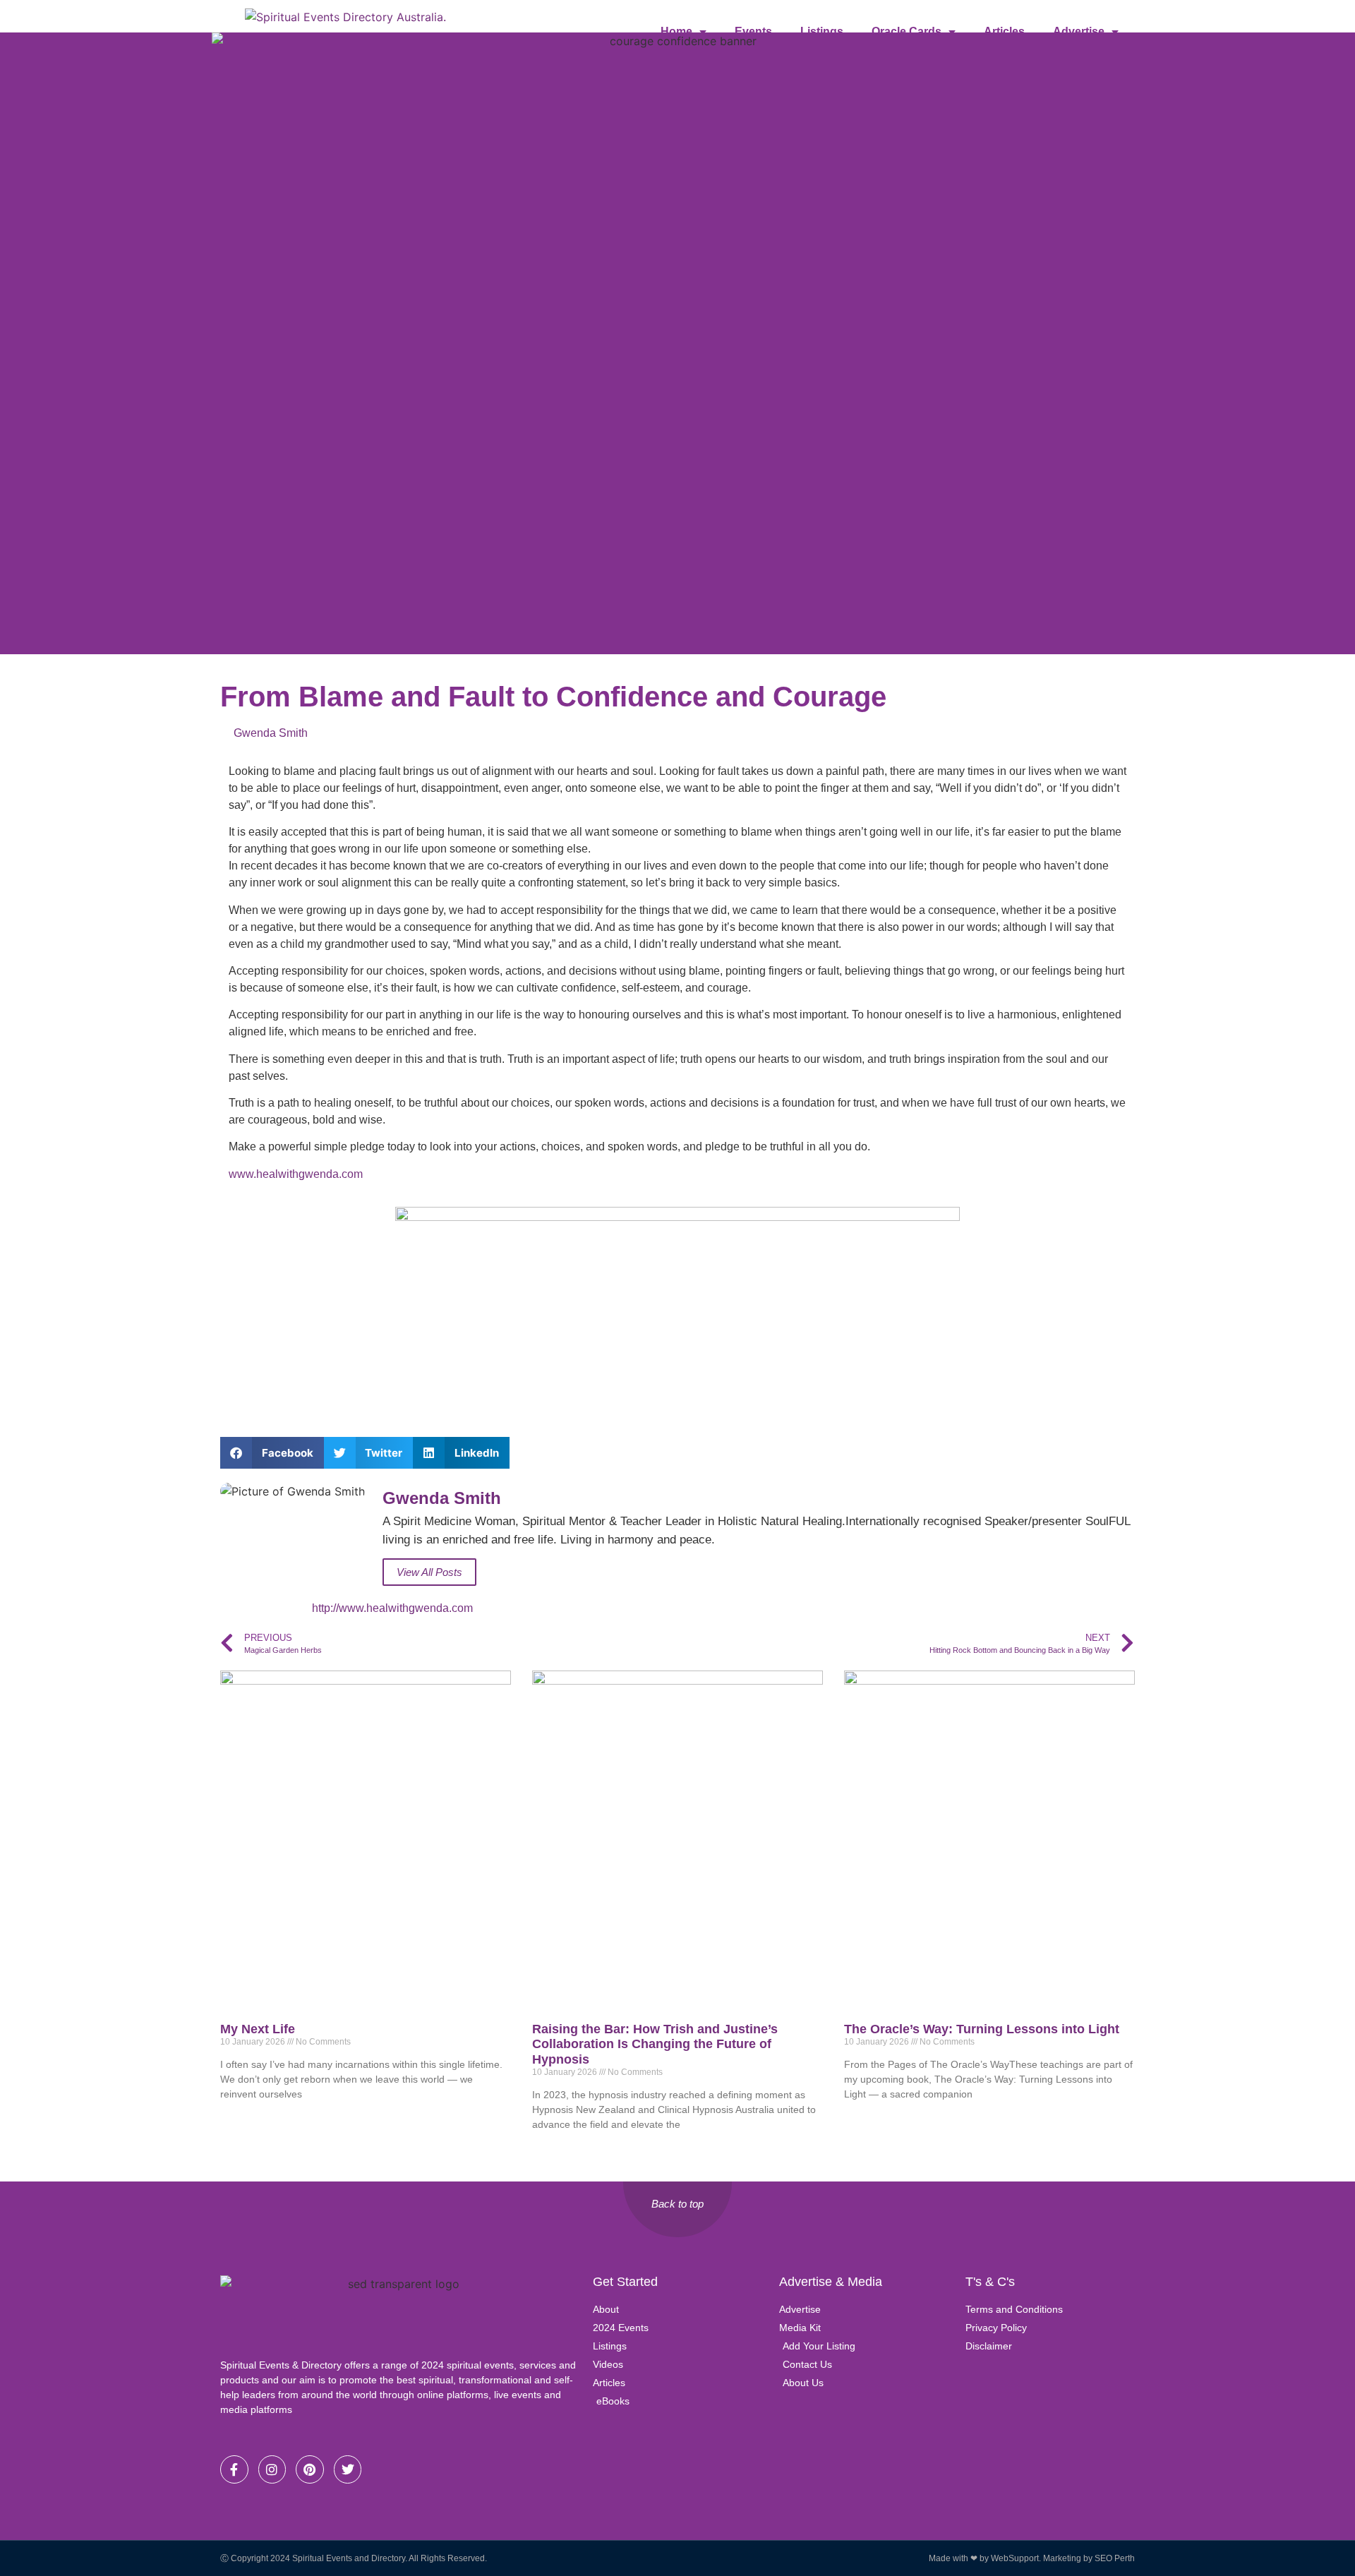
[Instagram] (272, 2469)
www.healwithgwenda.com (296, 1174)
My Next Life (258, 2029)
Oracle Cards (907, 31)
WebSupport (1015, 2558)
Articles (1004, 31)
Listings (822, 31)
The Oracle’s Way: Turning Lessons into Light (982, 2029)
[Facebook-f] (234, 2469)
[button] (272, 1453)
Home (676, 31)
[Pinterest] (310, 2469)
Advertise (1079, 31)
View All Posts (429, 1572)
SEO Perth (1115, 2558)
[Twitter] (348, 2469)
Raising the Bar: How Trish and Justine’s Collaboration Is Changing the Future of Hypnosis (655, 2044)
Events (753, 31)
